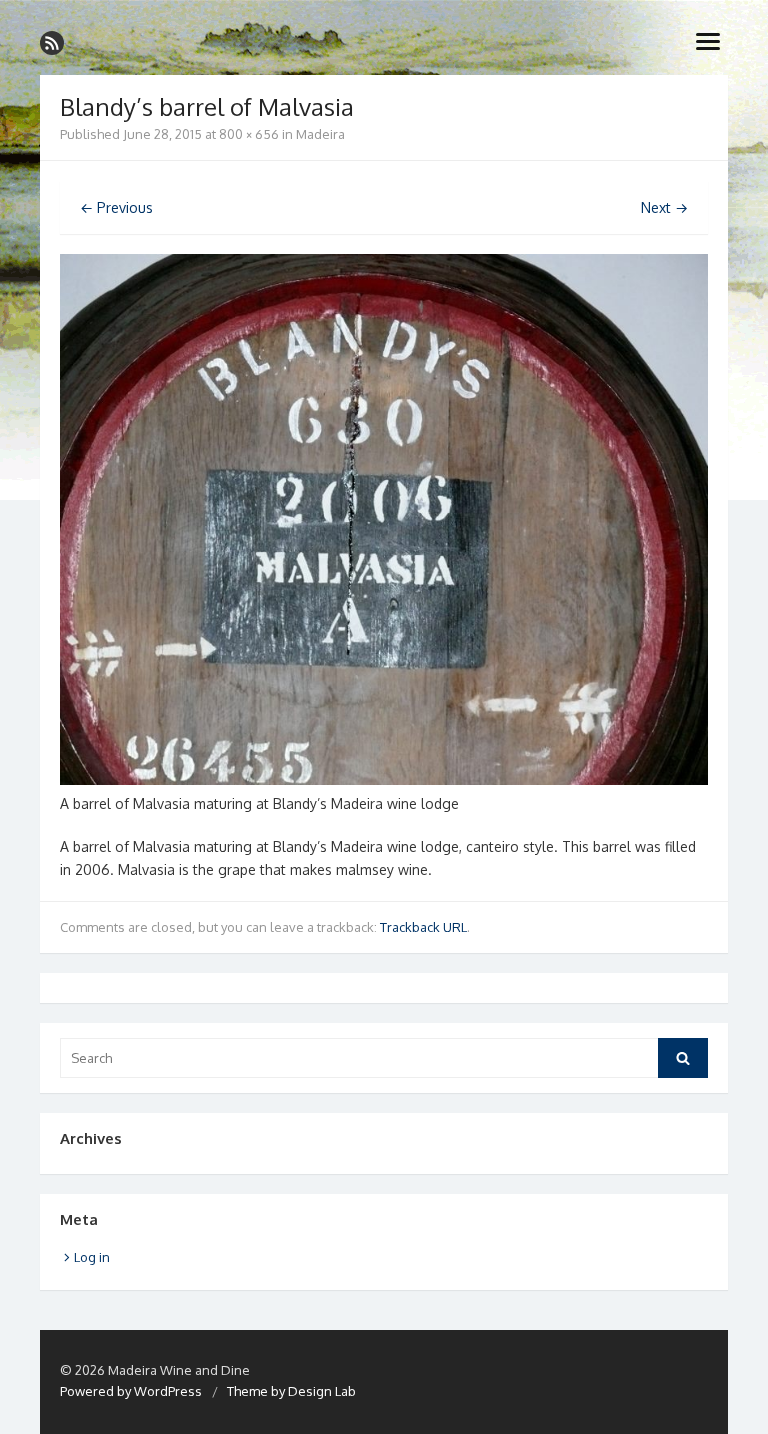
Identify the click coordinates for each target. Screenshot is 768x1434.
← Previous (116, 207)
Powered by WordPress (131, 1391)
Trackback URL (423, 927)
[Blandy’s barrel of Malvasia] (384, 779)
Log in (92, 1257)
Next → (664, 207)
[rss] (52, 43)
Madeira (320, 134)
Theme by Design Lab (291, 1391)
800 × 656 (249, 134)
